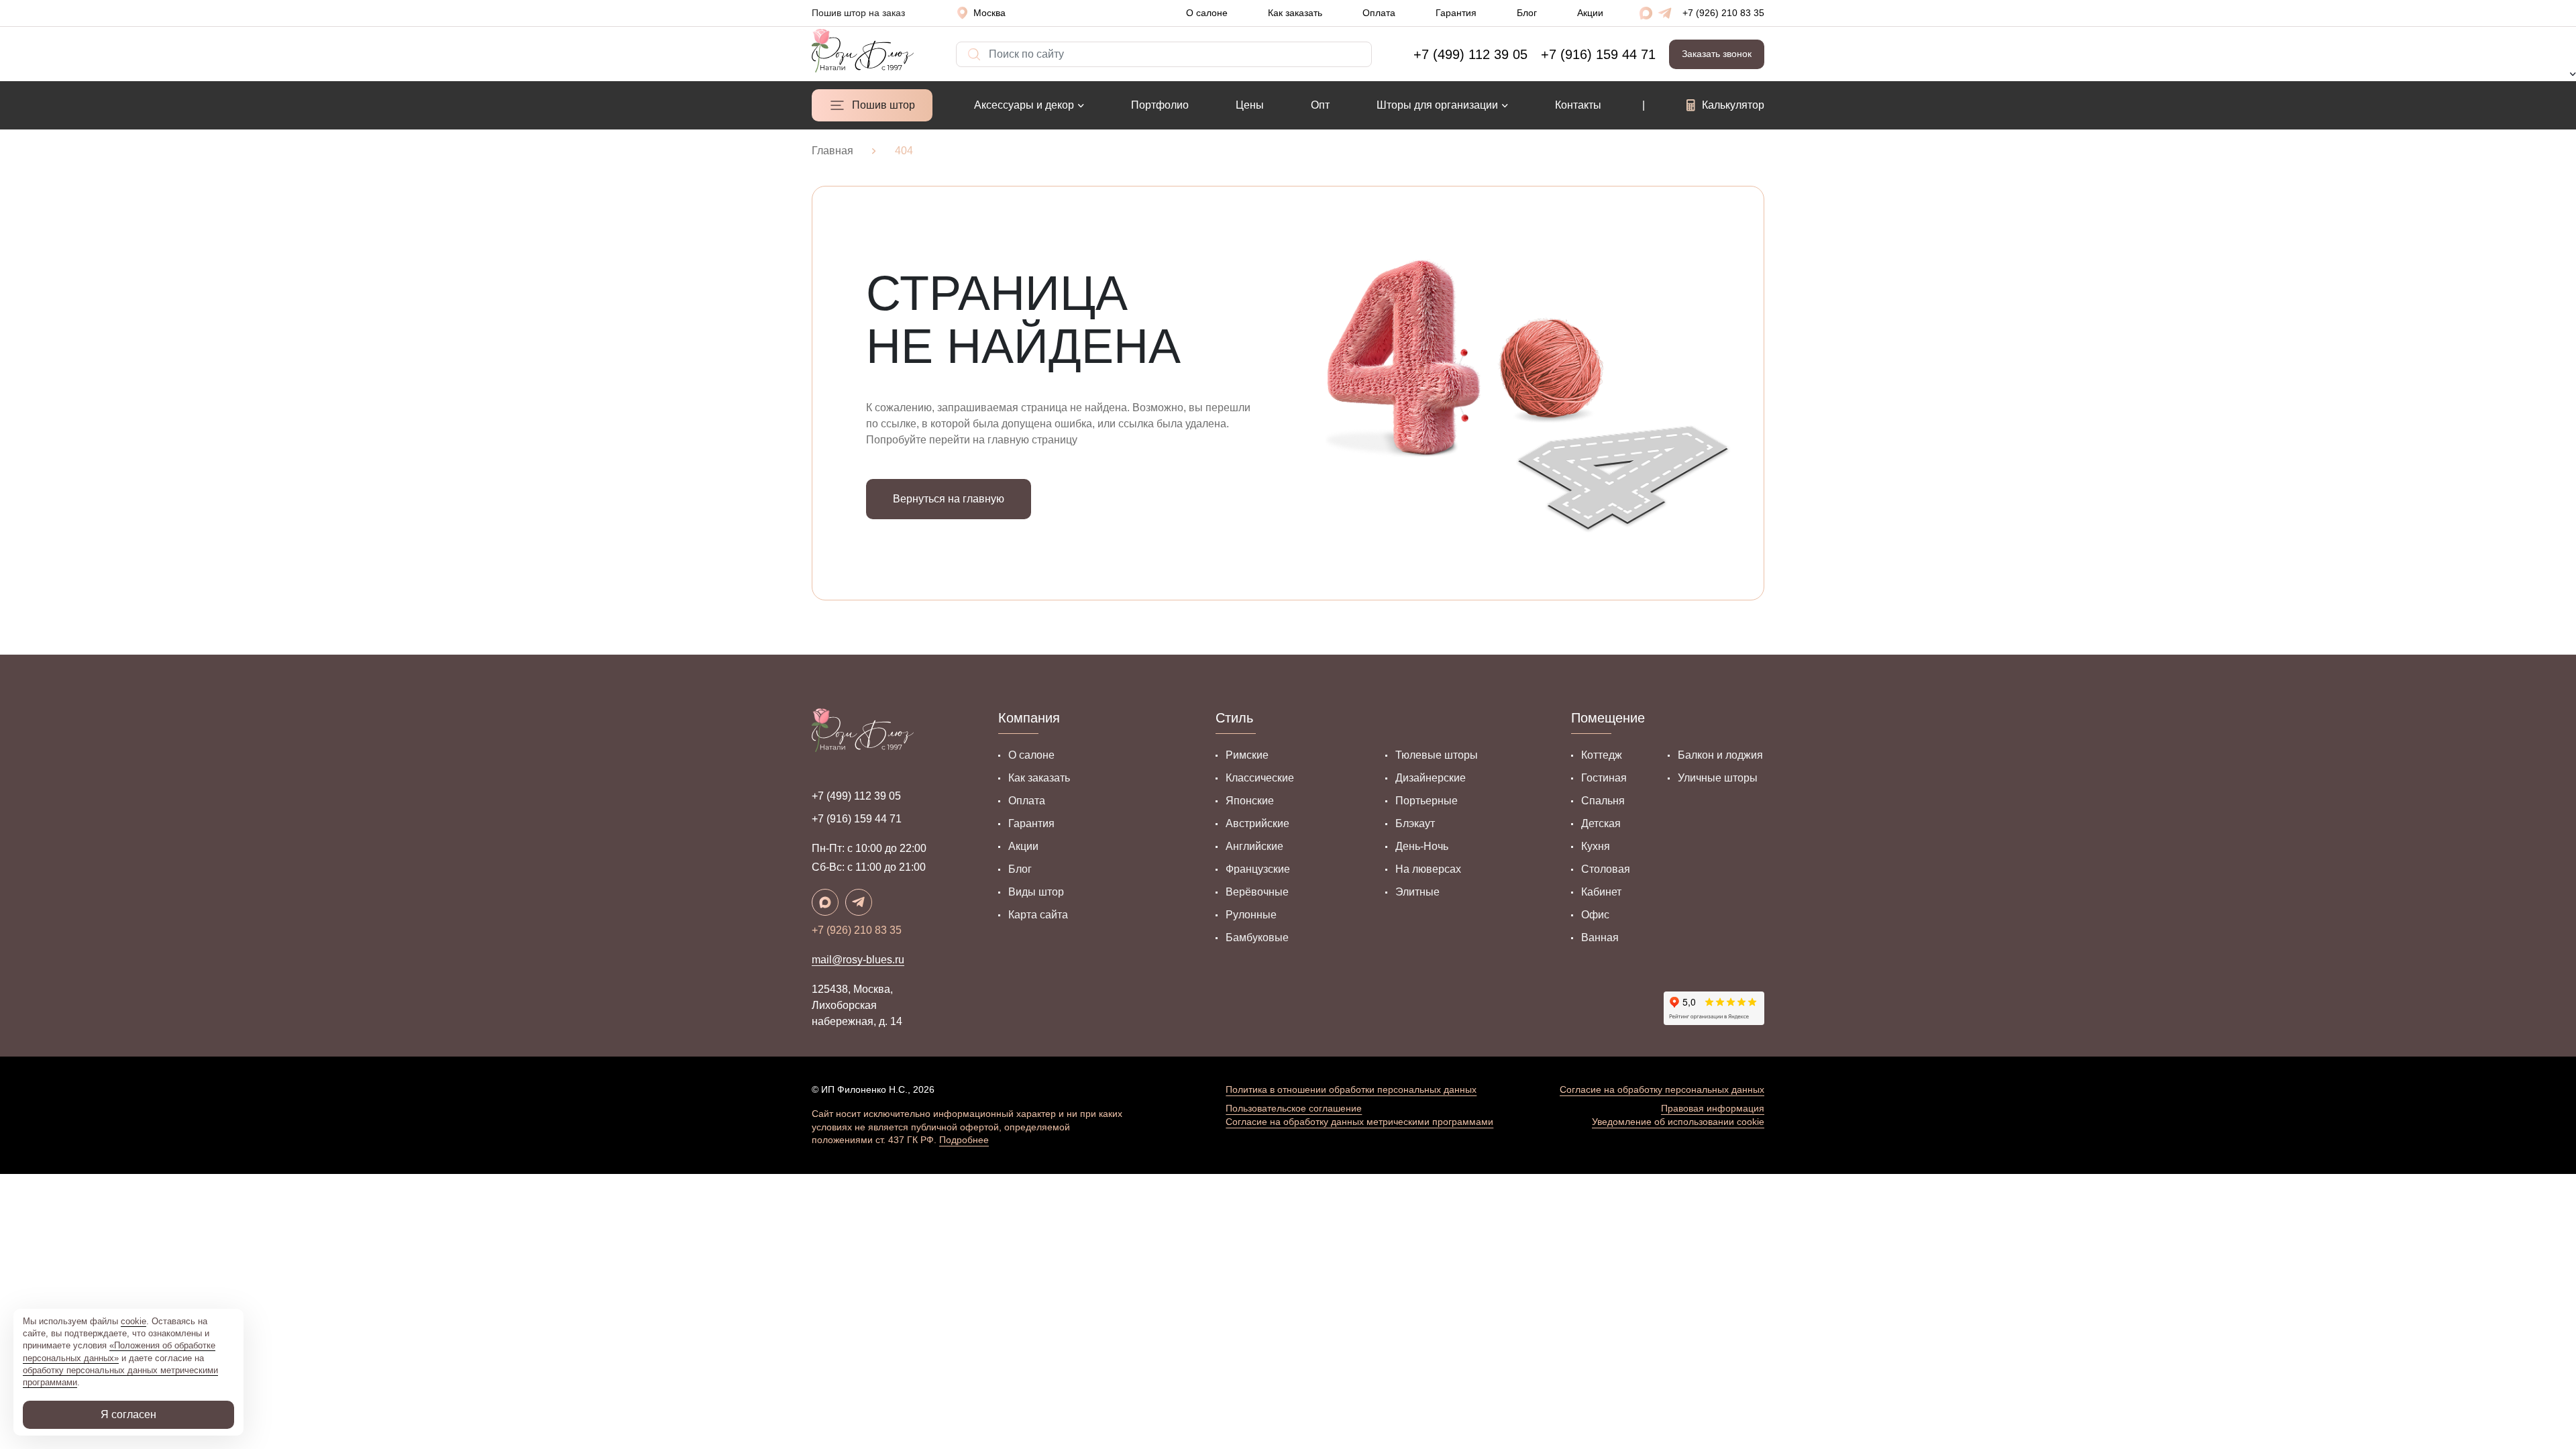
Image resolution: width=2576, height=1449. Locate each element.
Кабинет (1601, 892)
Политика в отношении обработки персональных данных (1351, 1089)
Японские (1250, 801)
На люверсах (1428, 869)
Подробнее (964, 1140)
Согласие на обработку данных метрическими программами (1359, 1122)
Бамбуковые (1257, 937)
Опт (1320, 105)
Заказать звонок (1717, 54)
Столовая (1606, 869)
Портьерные (1427, 801)
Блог (1527, 13)
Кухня (1596, 846)
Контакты (1578, 105)
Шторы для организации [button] (1437, 105)
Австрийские (1257, 823)
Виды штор (1036, 892)
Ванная (1600, 937)
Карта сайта (1038, 915)
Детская (1601, 823)
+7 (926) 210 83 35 (1723, 13)
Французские (1258, 869)
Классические (1260, 778)
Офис (1595, 915)
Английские (1254, 846)
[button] (986, 13)
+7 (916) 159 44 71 (857, 819)
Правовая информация (1713, 1108)
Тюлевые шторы (1437, 755)
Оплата (1379, 13)
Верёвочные (1257, 892)
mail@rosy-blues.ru (858, 960)
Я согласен (128, 1414)
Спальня (1603, 801)
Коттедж (1602, 755)
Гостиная (1604, 778)
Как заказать (1295, 13)
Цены (1250, 105)
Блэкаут (1415, 823)
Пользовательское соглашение (1294, 1108)
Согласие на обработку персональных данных (1662, 1089)
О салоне (1207, 13)
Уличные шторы (1718, 778)
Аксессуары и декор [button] (1024, 105)
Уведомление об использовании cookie (1678, 1122)
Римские (1247, 755)
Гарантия (1456, 13)
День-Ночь (1422, 846)
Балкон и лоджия (1720, 755)
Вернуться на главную (949, 499)
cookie (133, 1321)
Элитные (1417, 892)
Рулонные (1251, 915)
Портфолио (1160, 105)
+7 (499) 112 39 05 (856, 796)
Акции (1590, 13)
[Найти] (963, 48)
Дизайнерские (1431, 778)
